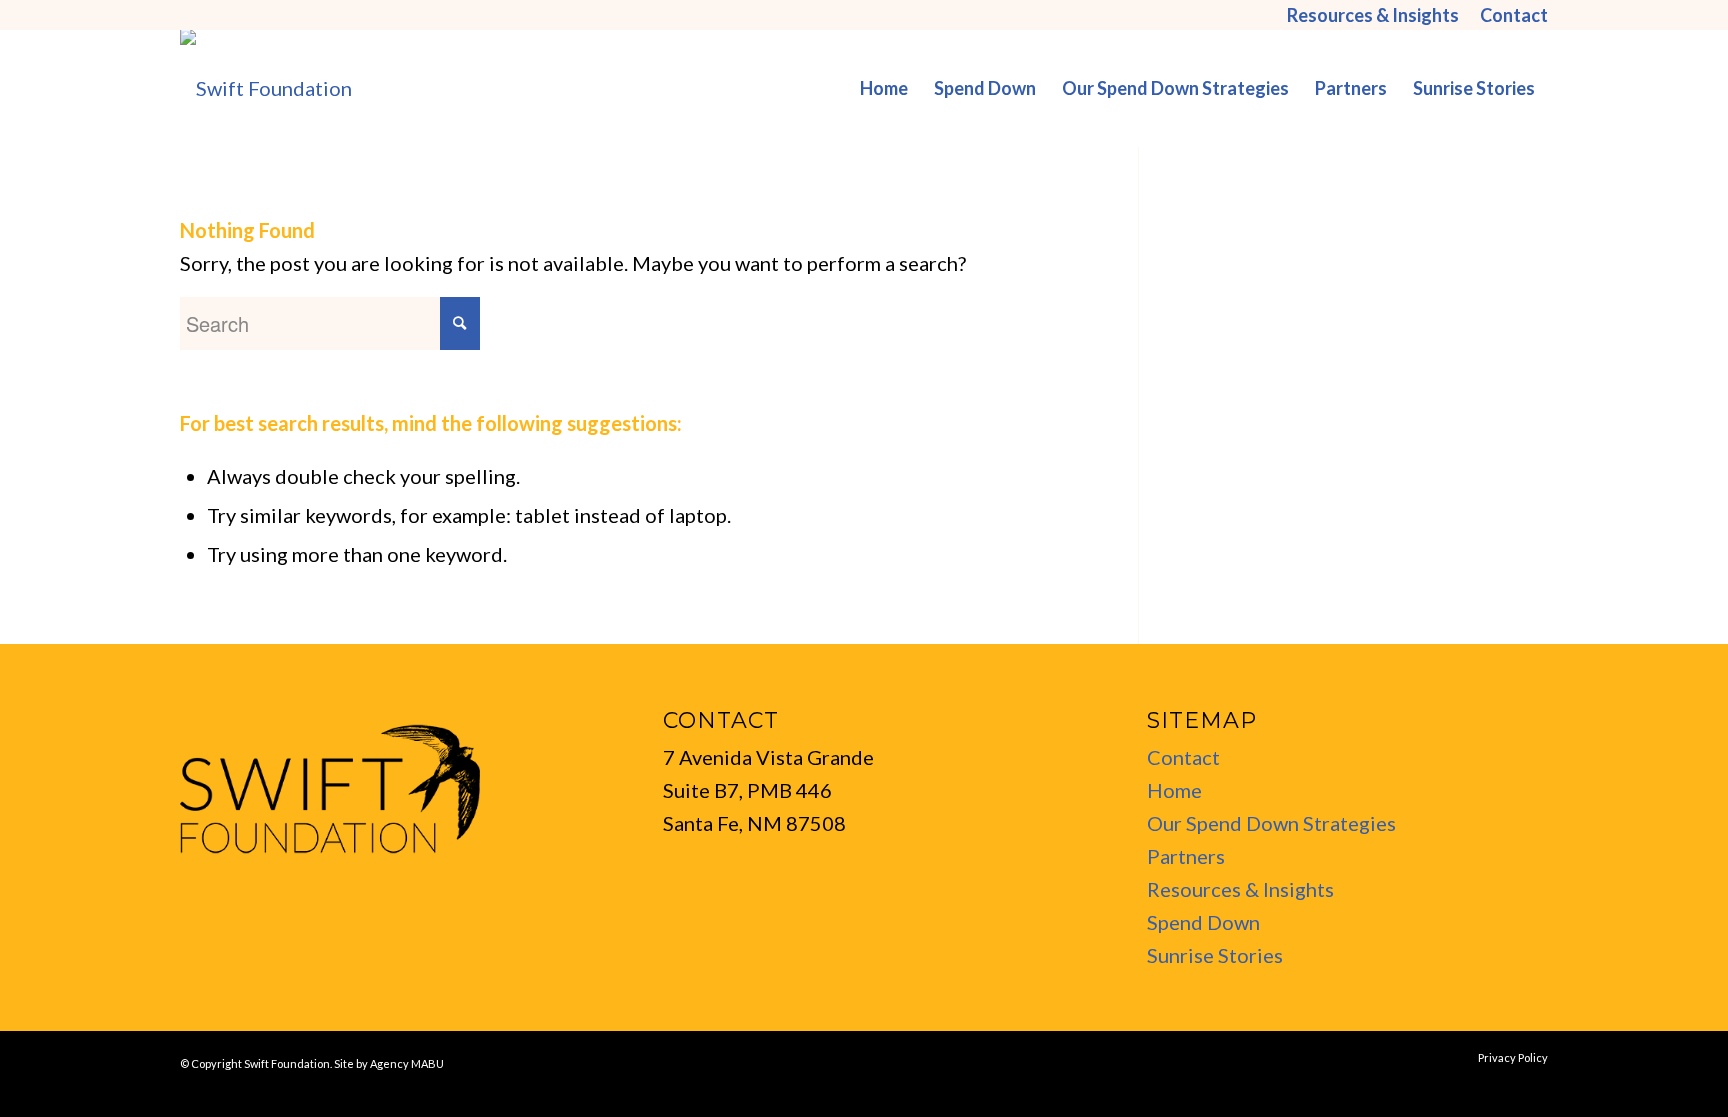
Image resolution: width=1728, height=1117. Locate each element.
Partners (1186, 856)
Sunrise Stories (1215, 955)
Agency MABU (407, 1063)
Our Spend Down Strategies (1271, 823)
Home (1174, 790)
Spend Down (1203, 922)
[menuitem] (1373, 15)
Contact (1183, 757)
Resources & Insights (1240, 889)
